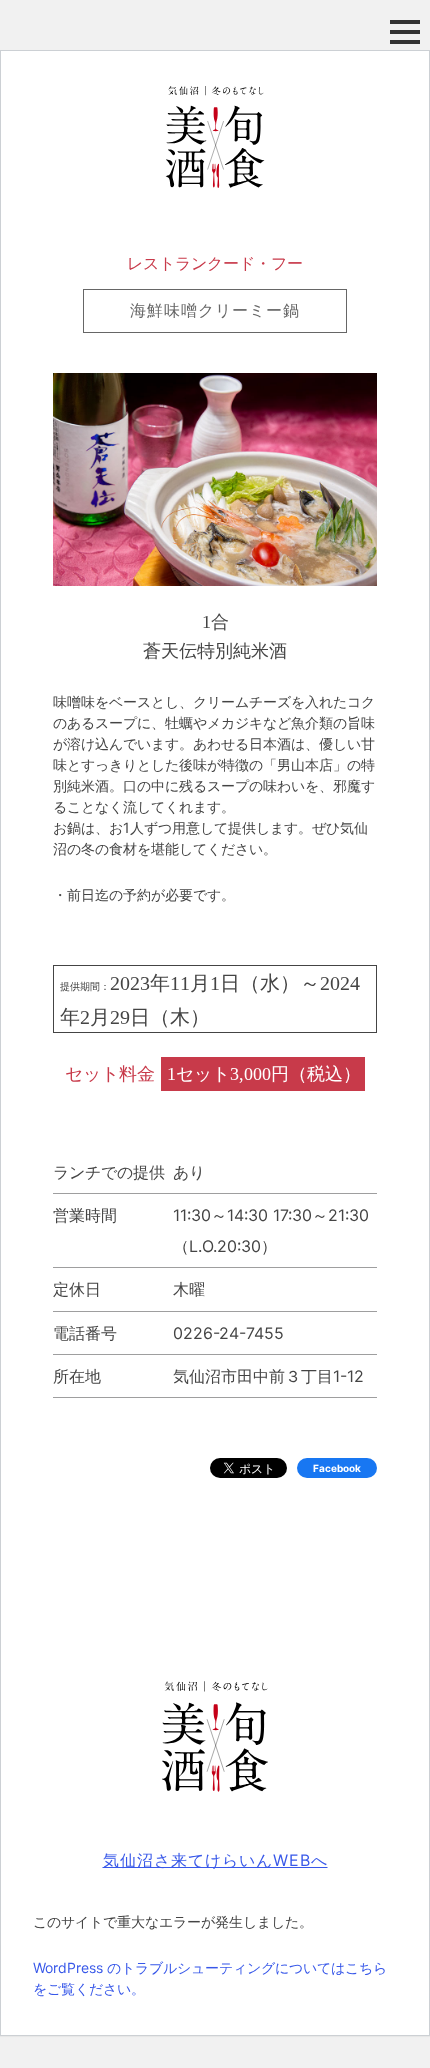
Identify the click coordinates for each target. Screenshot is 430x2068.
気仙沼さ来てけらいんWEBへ (215, 1860)
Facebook (337, 1468)
